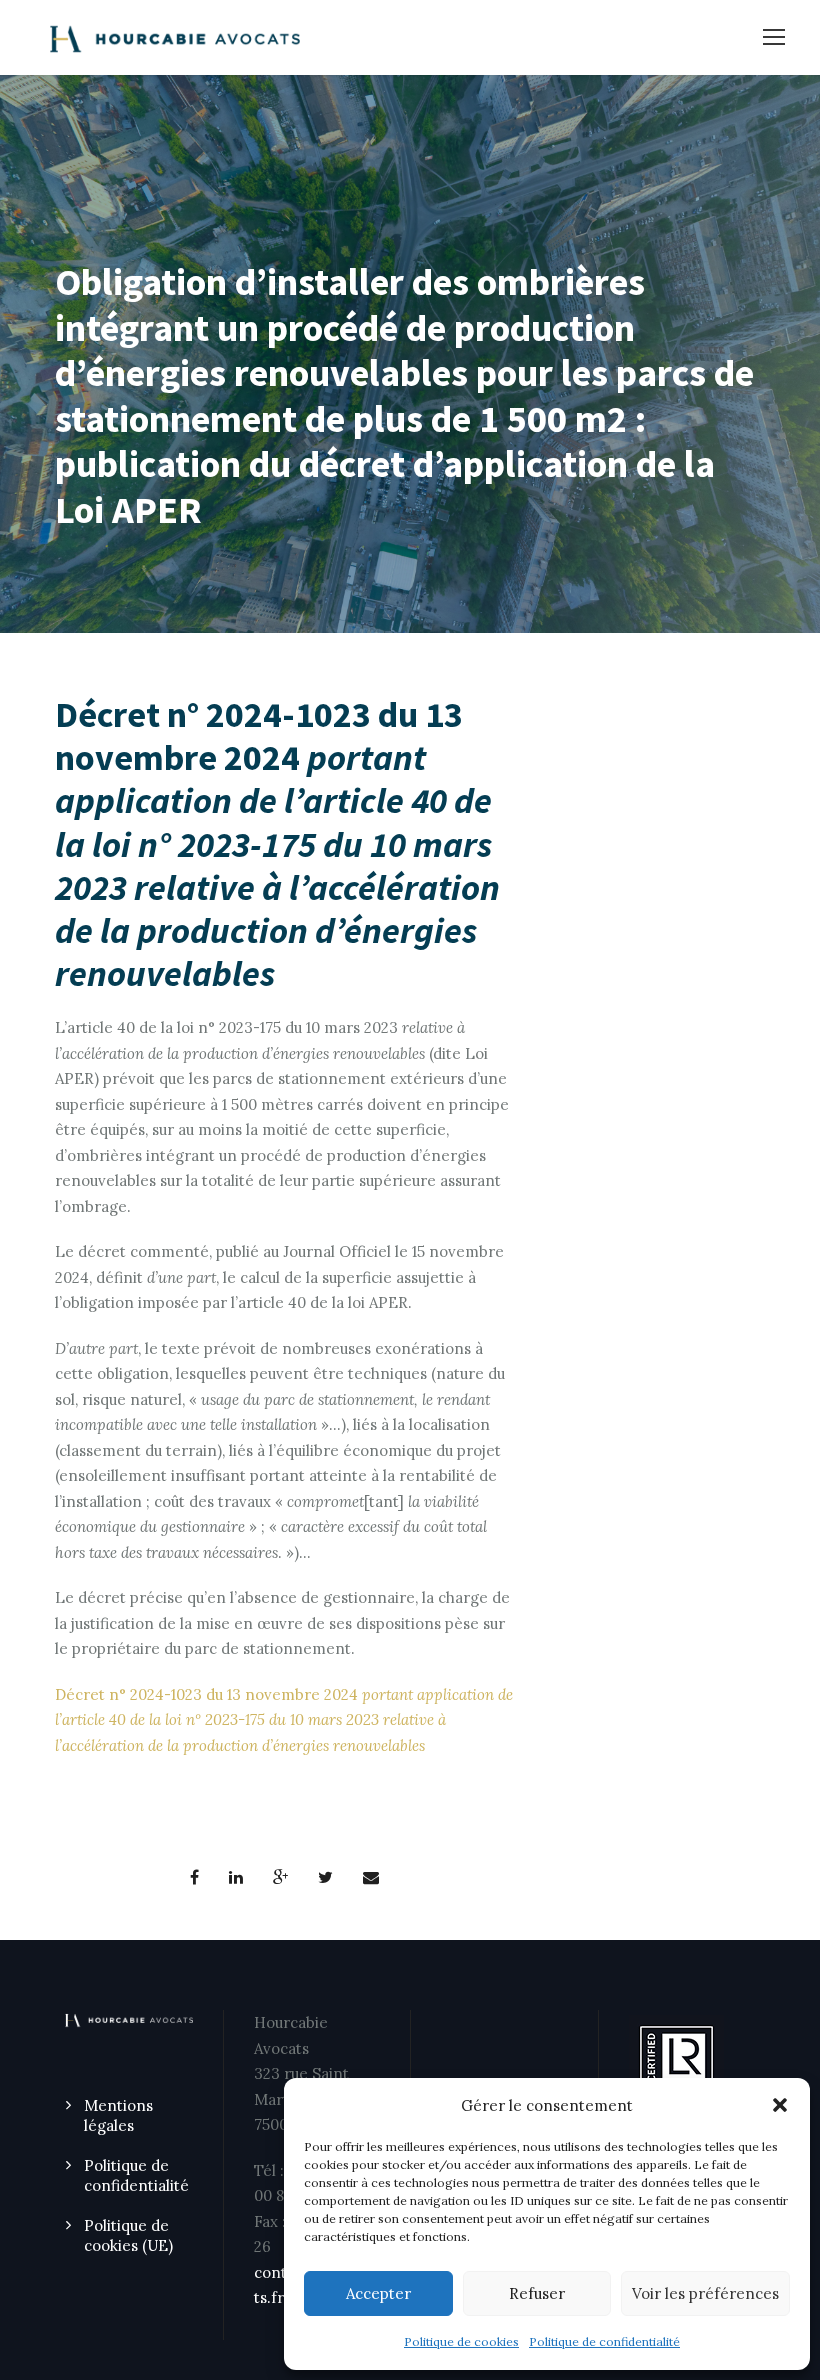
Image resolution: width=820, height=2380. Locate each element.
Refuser (537, 2293)
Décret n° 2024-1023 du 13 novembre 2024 (284, 1720)
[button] (780, 2105)
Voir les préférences (705, 2293)
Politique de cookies (461, 2341)
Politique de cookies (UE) (128, 2235)
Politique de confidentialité (604, 2341)
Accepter (378, 2293)
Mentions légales (118, 2115)
